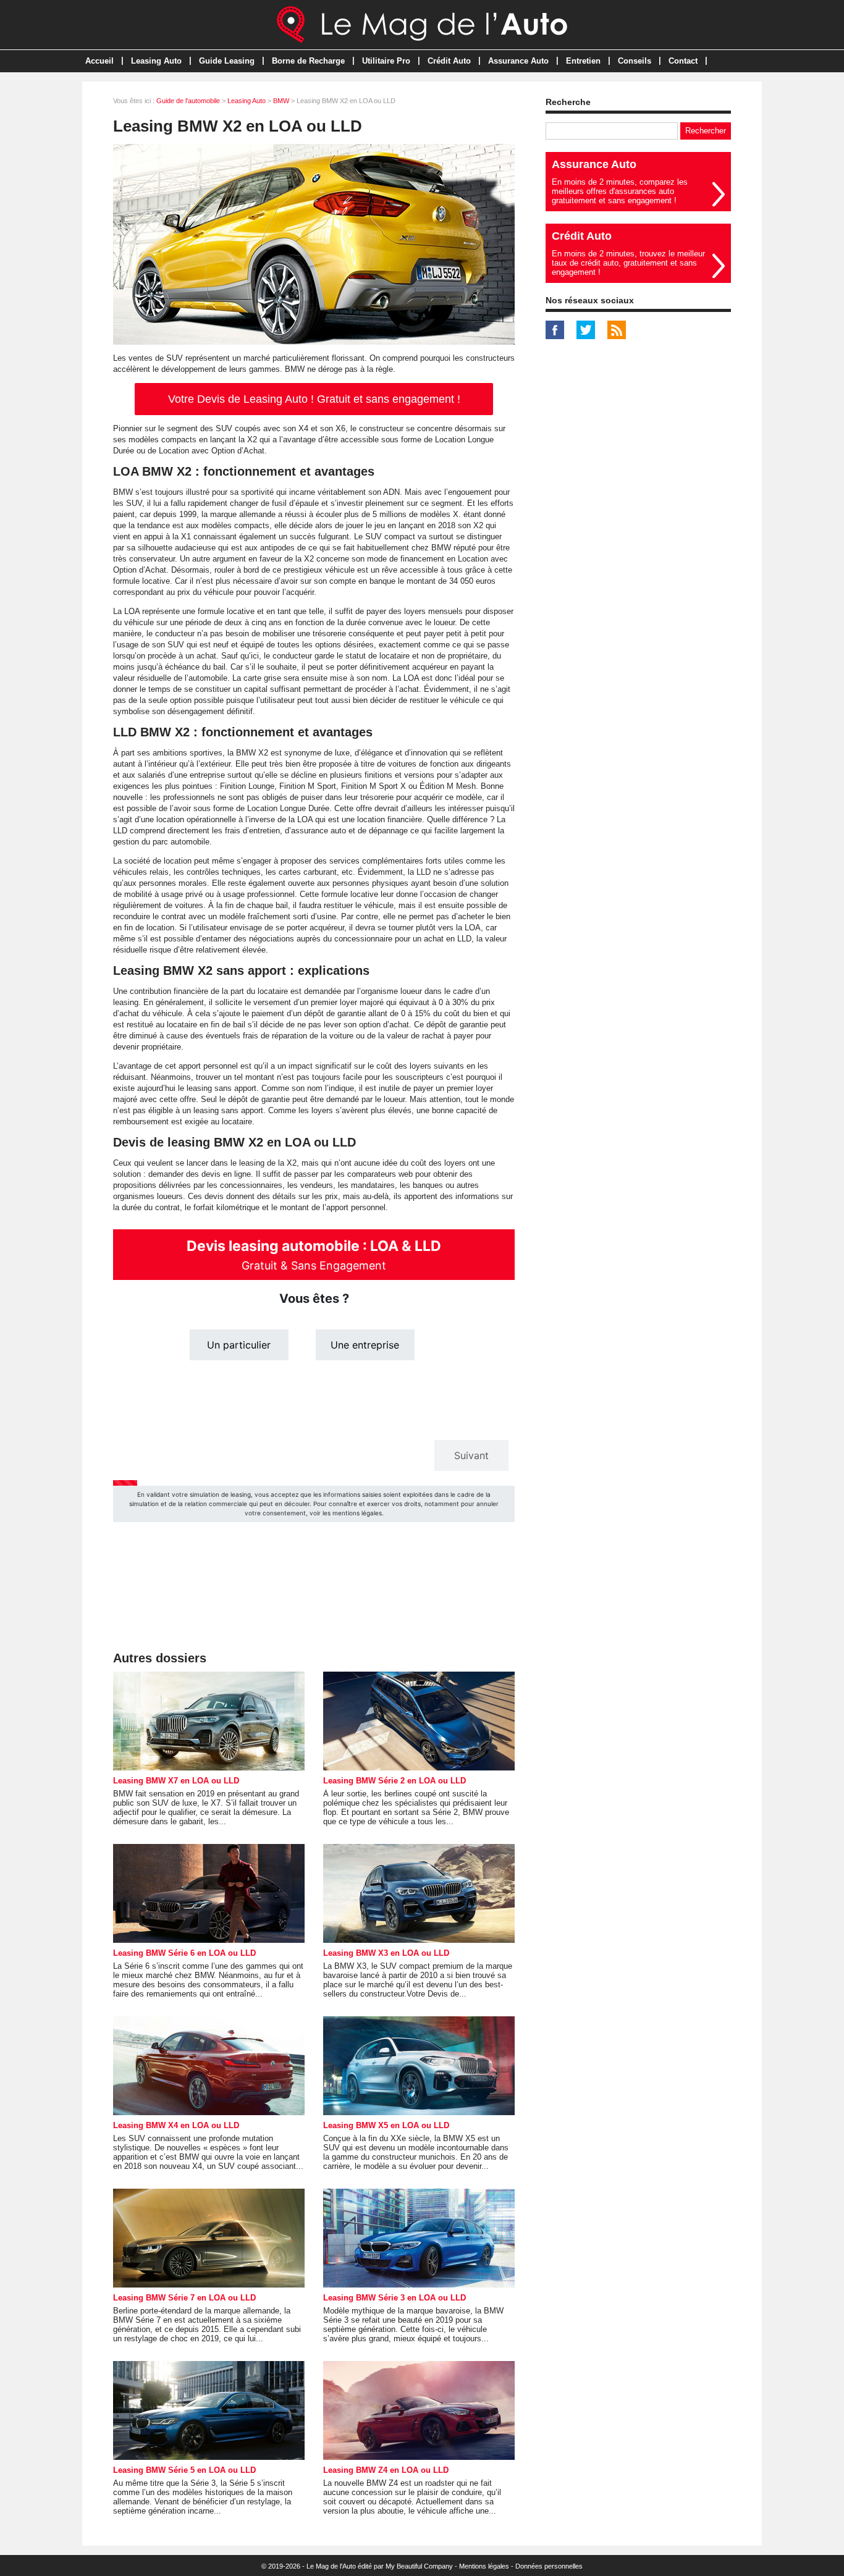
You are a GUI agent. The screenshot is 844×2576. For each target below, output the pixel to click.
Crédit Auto (449, 61)
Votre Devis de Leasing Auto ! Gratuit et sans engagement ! (314, 399)
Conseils (635, 61)
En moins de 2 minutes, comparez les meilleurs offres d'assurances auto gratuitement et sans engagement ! (620, 191)
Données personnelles (549, 2566)
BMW (281, 101)
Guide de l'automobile (188, 101)
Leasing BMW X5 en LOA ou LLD (386, 2125)
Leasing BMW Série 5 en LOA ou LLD (184, 2470)
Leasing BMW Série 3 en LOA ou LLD (395, 2298)
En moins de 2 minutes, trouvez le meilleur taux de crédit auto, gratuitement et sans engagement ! (628, 263)
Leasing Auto (156, 61)
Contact (683, 61)
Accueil (99, 61)
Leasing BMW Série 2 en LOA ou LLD (395, 1781)
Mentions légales (484, 2566)
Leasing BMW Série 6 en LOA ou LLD (184, 1953)
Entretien (583, 61)
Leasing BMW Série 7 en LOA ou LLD (184, 2298)
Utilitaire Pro (386, 61)
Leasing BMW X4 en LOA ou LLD (176, 2125)
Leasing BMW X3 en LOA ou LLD (386, 1953)
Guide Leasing (227, 61)
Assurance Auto (518, 61)
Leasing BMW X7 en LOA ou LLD (176, 1781)
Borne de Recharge (308, 61)
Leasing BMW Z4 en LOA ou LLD (386, 2470)
